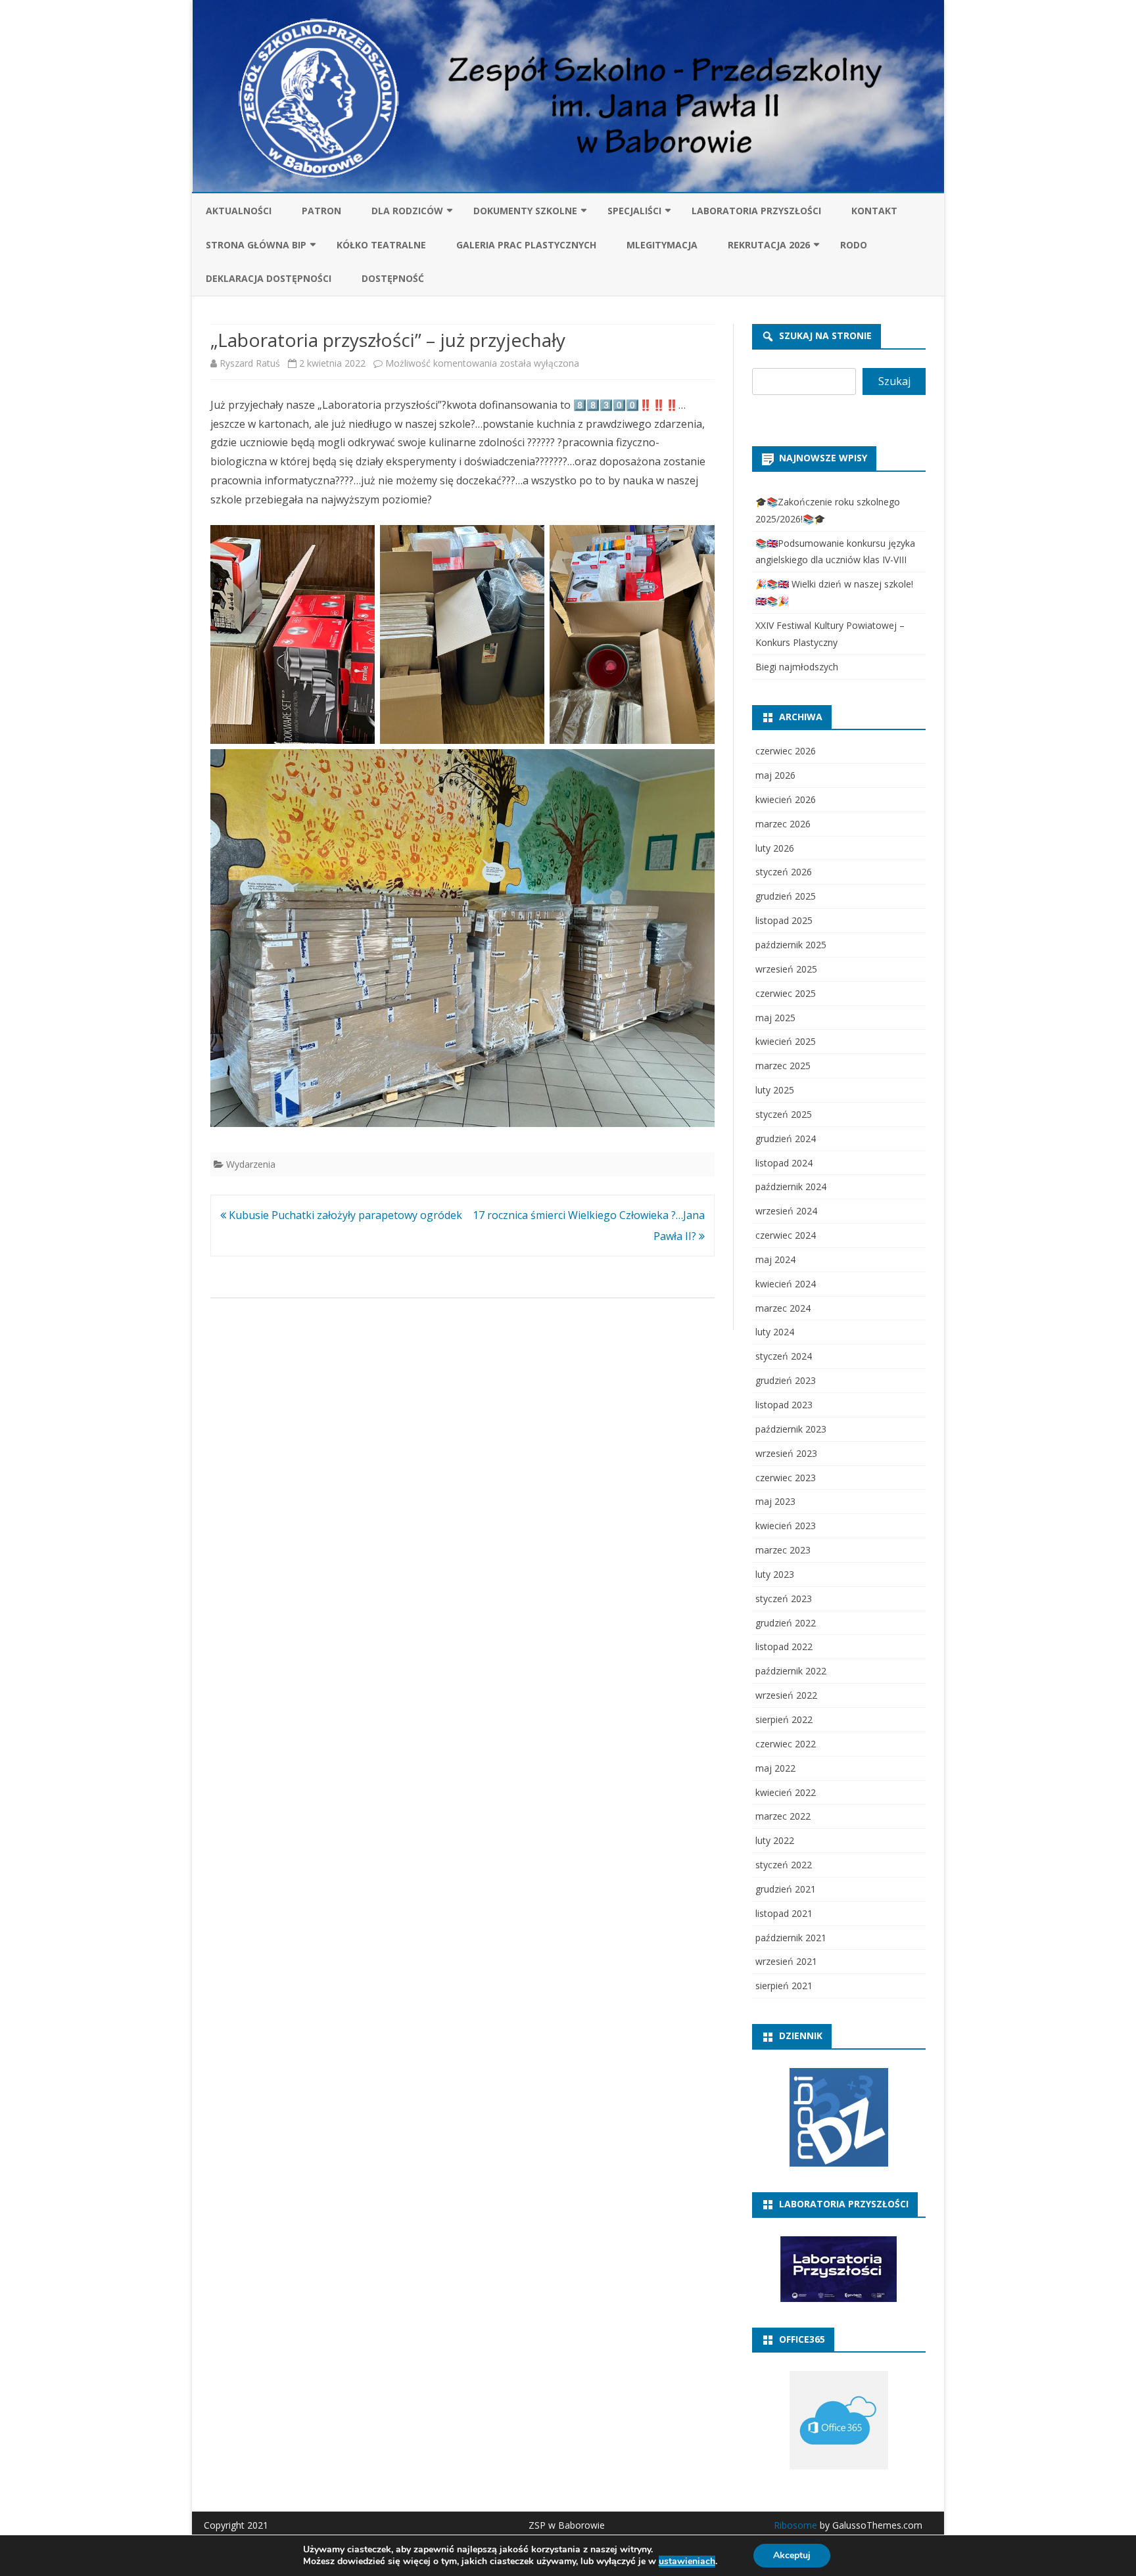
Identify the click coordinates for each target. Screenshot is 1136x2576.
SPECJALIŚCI (634, 211)
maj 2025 (775, 1018)
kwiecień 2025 (786, 1041)
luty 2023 (775, 1574)
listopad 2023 (784, 1405)
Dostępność (393, 278)
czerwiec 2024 (786, 1235)
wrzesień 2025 (786, 969)
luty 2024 (775, 1332)
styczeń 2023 (784, 1598)
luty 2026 (775, 848)
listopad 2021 (784, 1913)
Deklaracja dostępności (269, 278)
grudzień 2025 (786, 896)
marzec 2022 (783, 1816)
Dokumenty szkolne (525, 211)
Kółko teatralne (381, 245)
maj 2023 (775, 1501)
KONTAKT (874, 211)
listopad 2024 (784, 1163)
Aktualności (239, 211)
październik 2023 (791, 1429)
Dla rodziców (407, 211)
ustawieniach (687, 2562)
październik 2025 (791, 945)
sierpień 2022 (784, 1719)
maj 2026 (775, 775)
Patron (321, 211)
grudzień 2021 (786, 1889)
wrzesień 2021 (786, 1961)
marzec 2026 (783, 824)
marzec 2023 (783, 1550)
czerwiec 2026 (786, 751)
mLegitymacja (662, 245)
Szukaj (894, 381)
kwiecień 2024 (786, 1284)
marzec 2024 (783, 1308)
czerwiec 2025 (786, 993)
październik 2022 (791, 1671)
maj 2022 (775, 1768)
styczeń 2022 (784, 1865)
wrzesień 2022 (786, 1695)
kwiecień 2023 (786, 1526)
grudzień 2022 (786, 1623)
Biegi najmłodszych (797, 667)
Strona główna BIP (256, 245)
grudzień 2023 (786, 1380)
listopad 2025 (784, 920)
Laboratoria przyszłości (756, 211)
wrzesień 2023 (786, 1453)
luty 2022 (775, 1840)
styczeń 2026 (784, 872)
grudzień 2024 (786, 1138)
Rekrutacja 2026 (769, 245)
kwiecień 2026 (786, 799)
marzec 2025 (783, 1066)
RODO (854, 245)
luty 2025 (775, 1090)
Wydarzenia (251, 1164)
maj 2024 (775, 1259)
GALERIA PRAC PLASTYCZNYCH (526, 245)
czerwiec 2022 (786, 1744)
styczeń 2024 (784, 1356)
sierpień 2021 (784, 1986)
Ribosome (795, 2525)
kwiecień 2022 (786, 1792)
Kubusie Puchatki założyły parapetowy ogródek (344, 1215)
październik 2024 (791, 1186)
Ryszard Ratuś (250, 363)
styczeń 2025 (784, 1114)
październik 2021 (791, 1938)
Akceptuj (792, 2555)
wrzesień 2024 (786, 1211)
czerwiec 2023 (786, 1478)
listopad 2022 (784, 1646)
